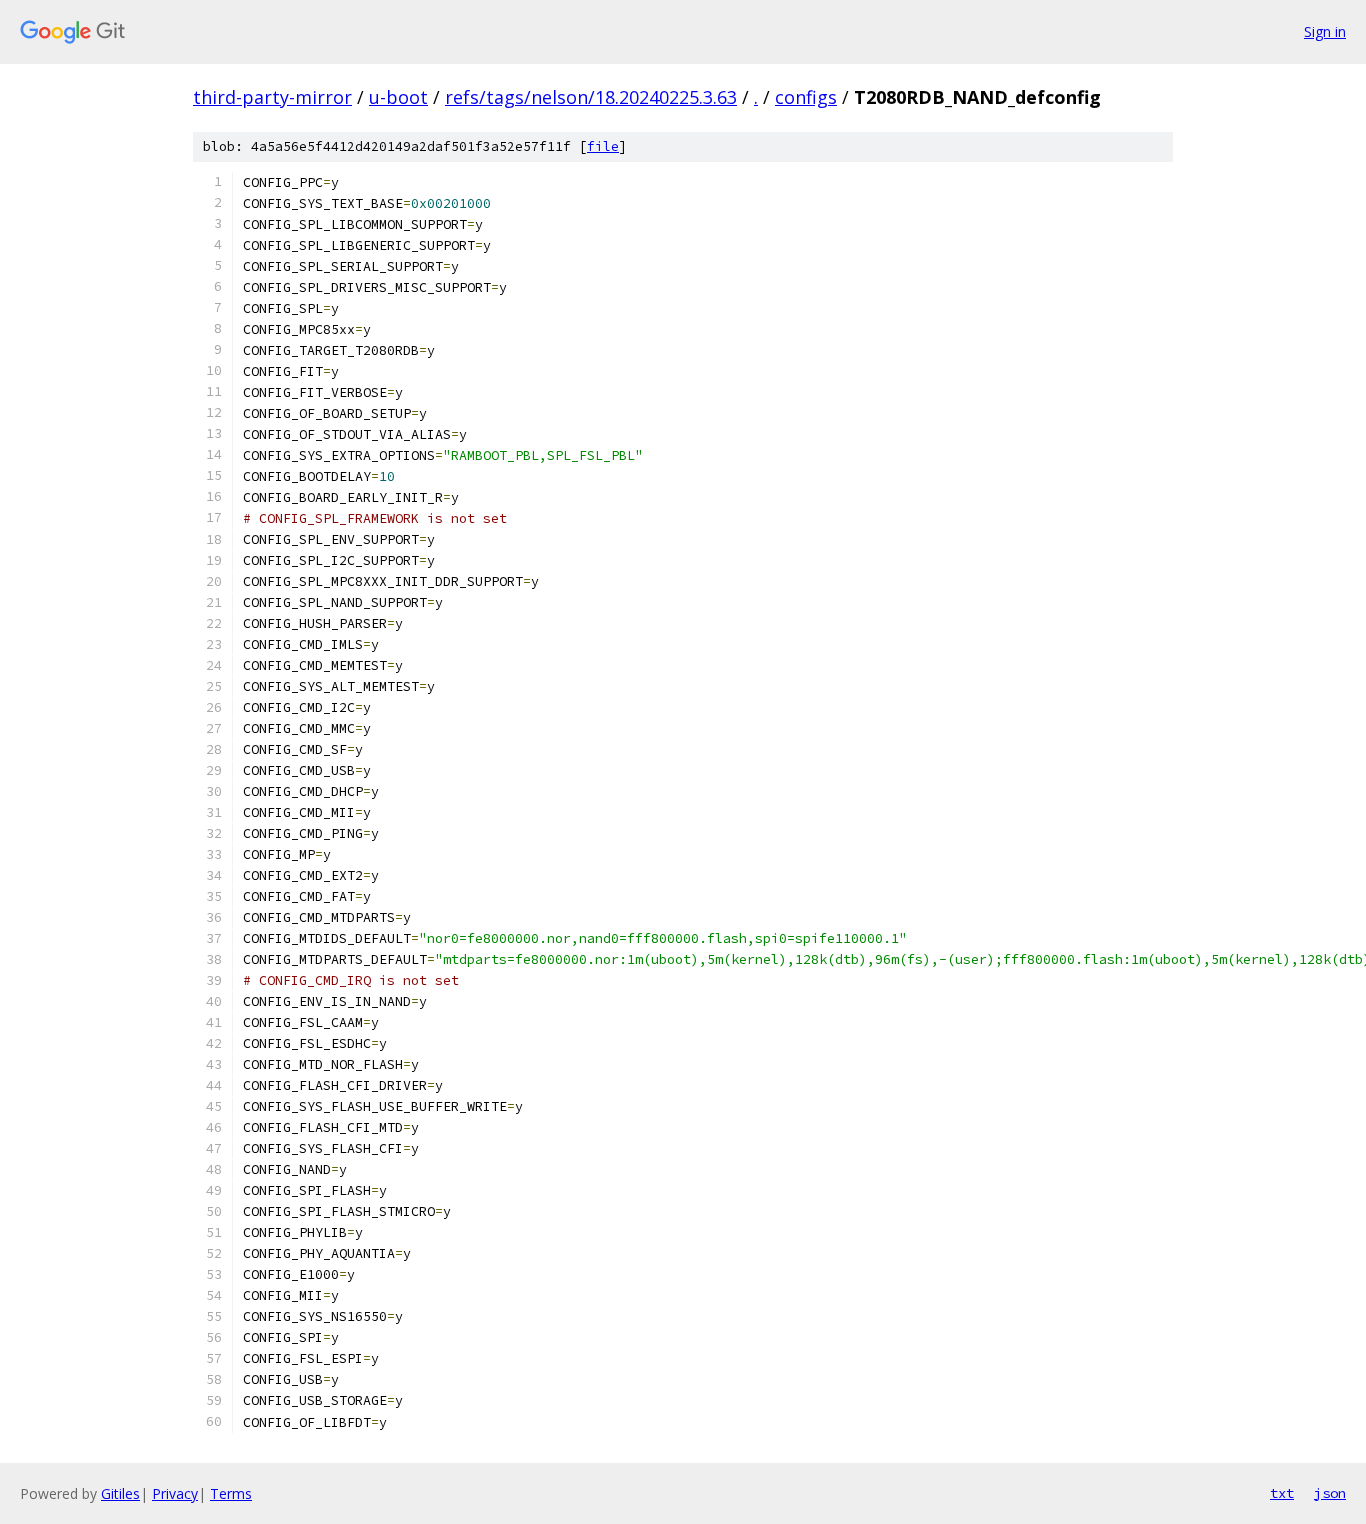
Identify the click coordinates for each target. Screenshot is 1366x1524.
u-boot (398, 97)
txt (1282, 1493)
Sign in (1325, 31)
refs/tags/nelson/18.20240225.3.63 (591, 97)
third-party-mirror (272, 97)
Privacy (175, 1493)
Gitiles (120, 1493)
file (603, 146)
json (1330, 1493)
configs (806, 97)
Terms (231, 1493)
